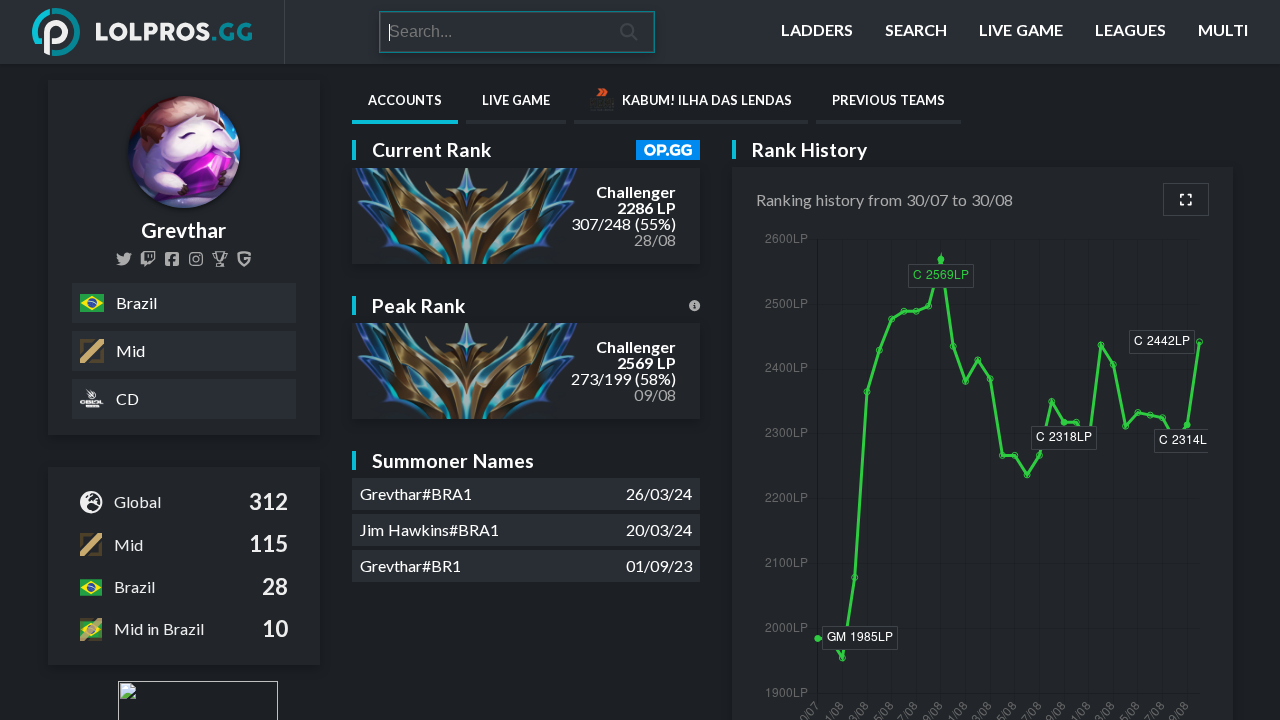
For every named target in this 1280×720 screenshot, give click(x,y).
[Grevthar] (124, 259)
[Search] (629, 32)
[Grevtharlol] (172, 259)
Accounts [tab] (405, 100)
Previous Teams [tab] (888, 100)
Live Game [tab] (516, 100)
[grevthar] (196, 259)
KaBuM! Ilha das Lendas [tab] (707, 100)
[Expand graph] (1186, 199)
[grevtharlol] (148, 259)
